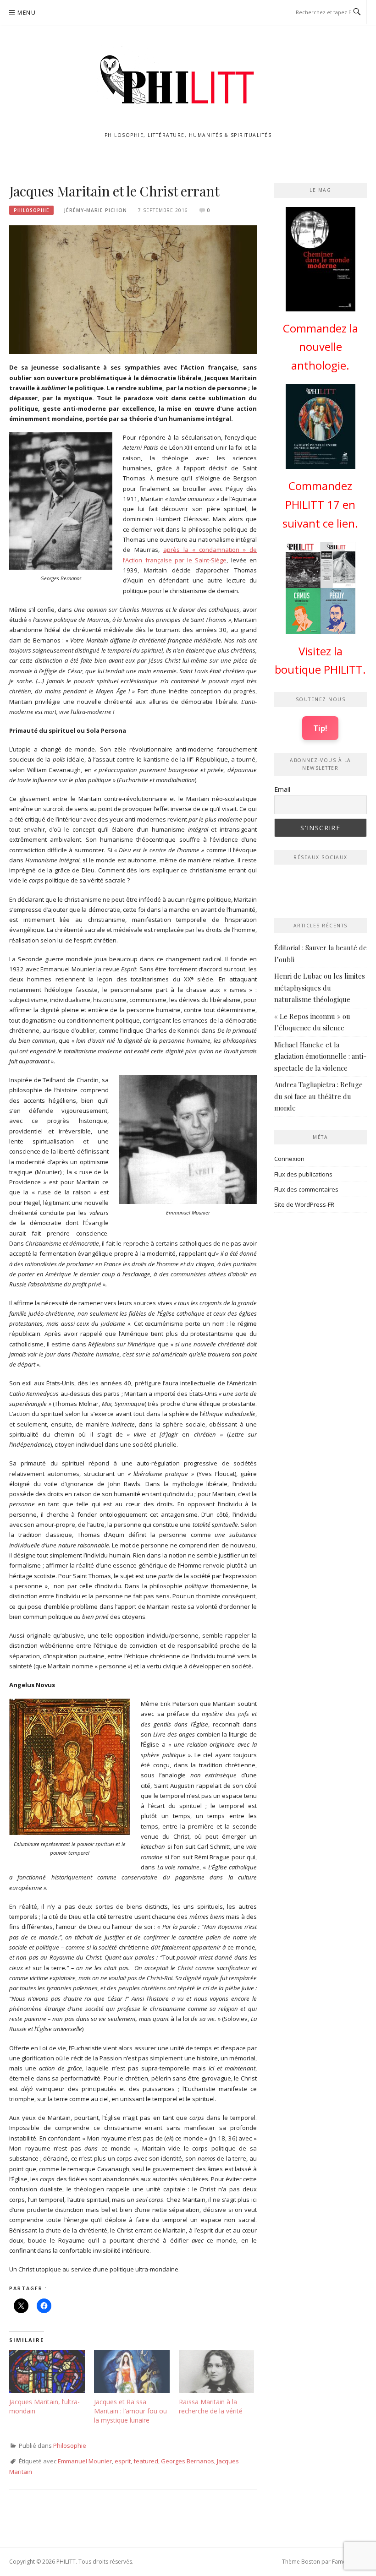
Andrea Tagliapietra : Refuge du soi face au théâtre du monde (318, 1096)
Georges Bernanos (188, 2461)
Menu (27, 13)
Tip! (320, 728)
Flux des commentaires (306, 1189)
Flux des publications (303, 1174)
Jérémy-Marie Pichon (96, 210)
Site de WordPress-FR (304, 1204)
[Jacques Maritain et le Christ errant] (133, 289)
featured (146, 2461)
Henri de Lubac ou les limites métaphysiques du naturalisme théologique (320, 988)
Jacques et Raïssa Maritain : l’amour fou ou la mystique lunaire (130, 2411)
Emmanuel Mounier (85, 2461)
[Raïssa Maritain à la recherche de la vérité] (217, 2371)
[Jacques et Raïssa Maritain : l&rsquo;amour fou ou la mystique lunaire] (132, 2371)
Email (282, 789)
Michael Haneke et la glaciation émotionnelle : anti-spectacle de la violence (320, 1056)
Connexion (289, 1159)
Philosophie (31, 210)
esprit (123, 2461)
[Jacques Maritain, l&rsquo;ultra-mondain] (47, 2371)
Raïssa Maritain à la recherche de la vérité (212, 2406)
